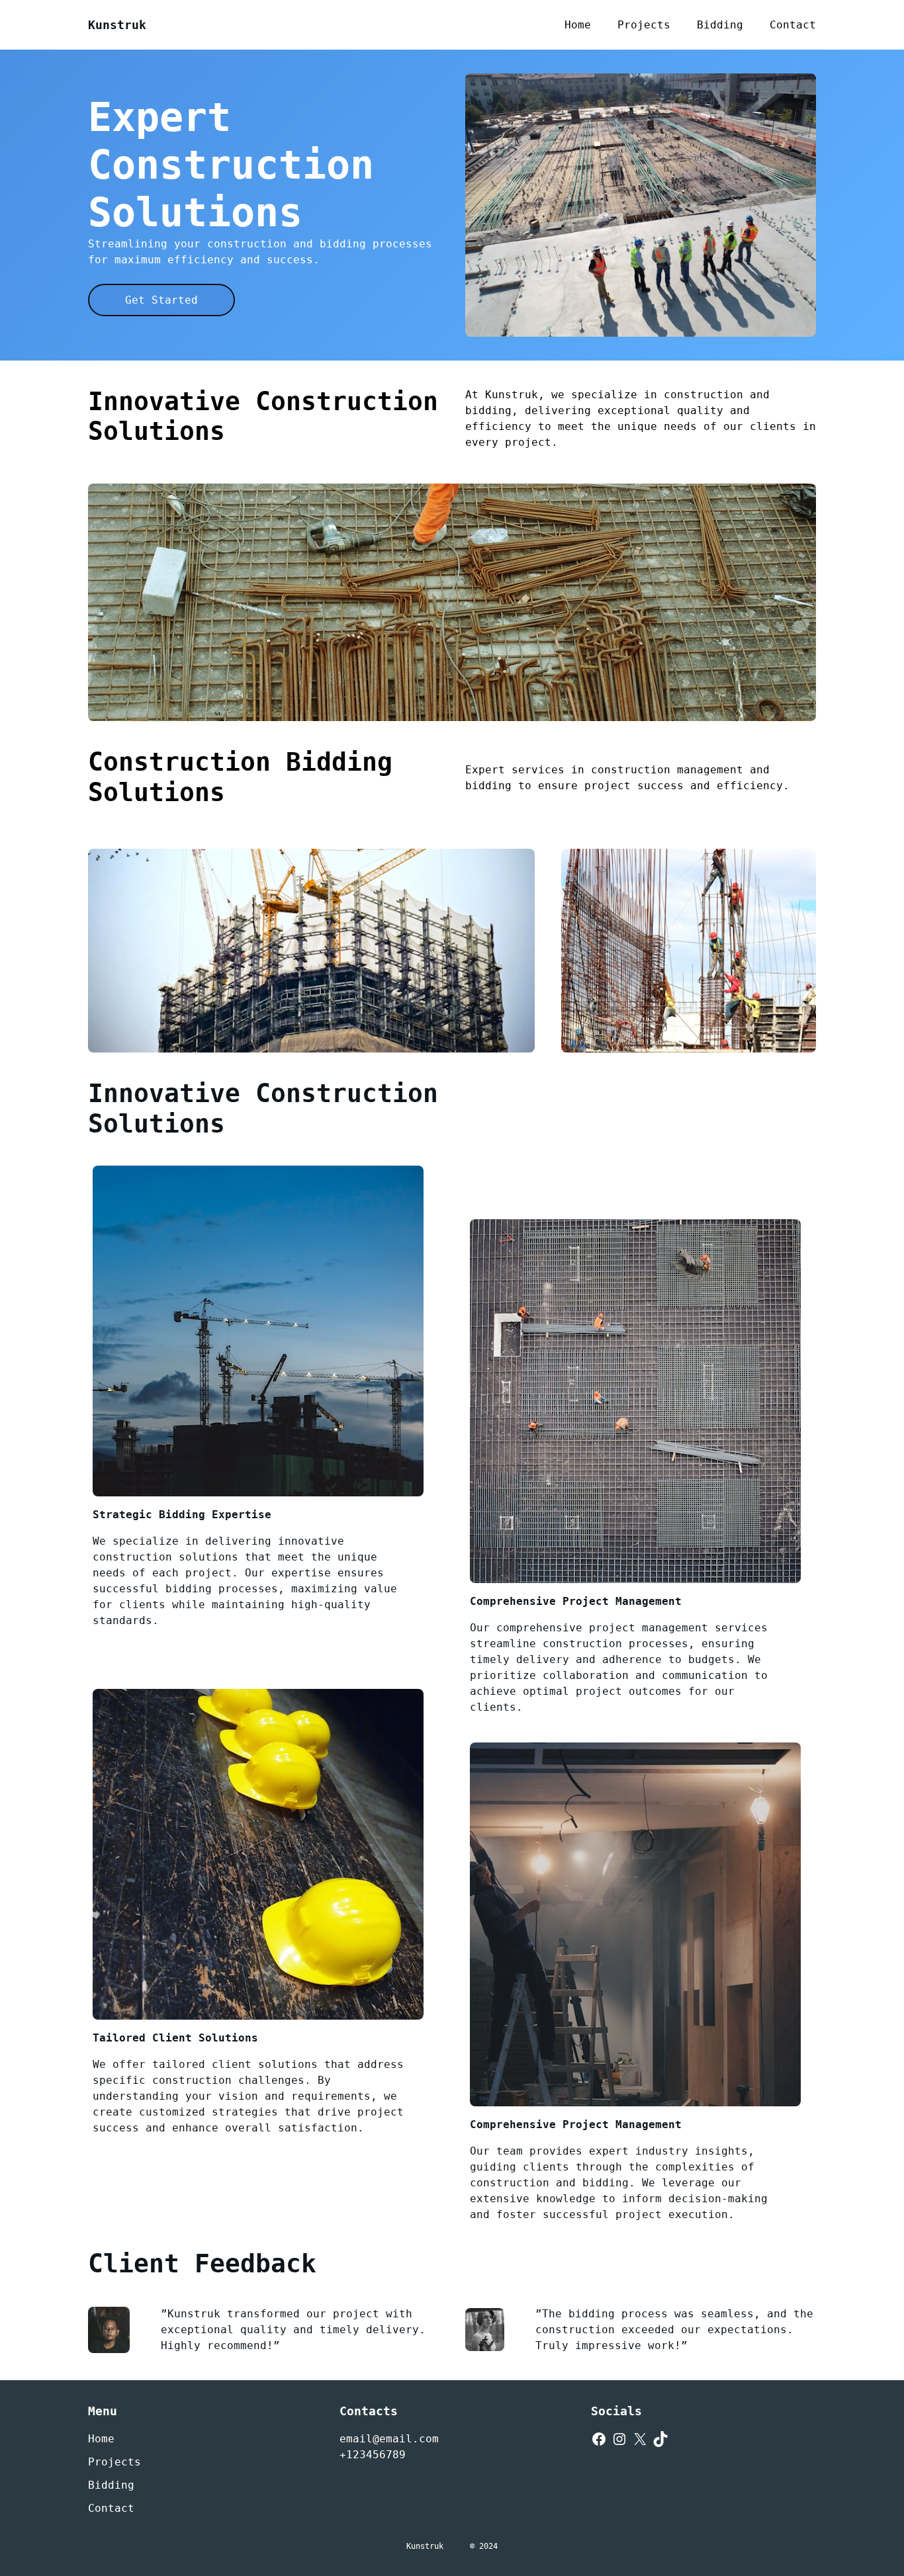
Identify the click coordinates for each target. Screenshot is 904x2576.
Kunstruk (117, 25)
